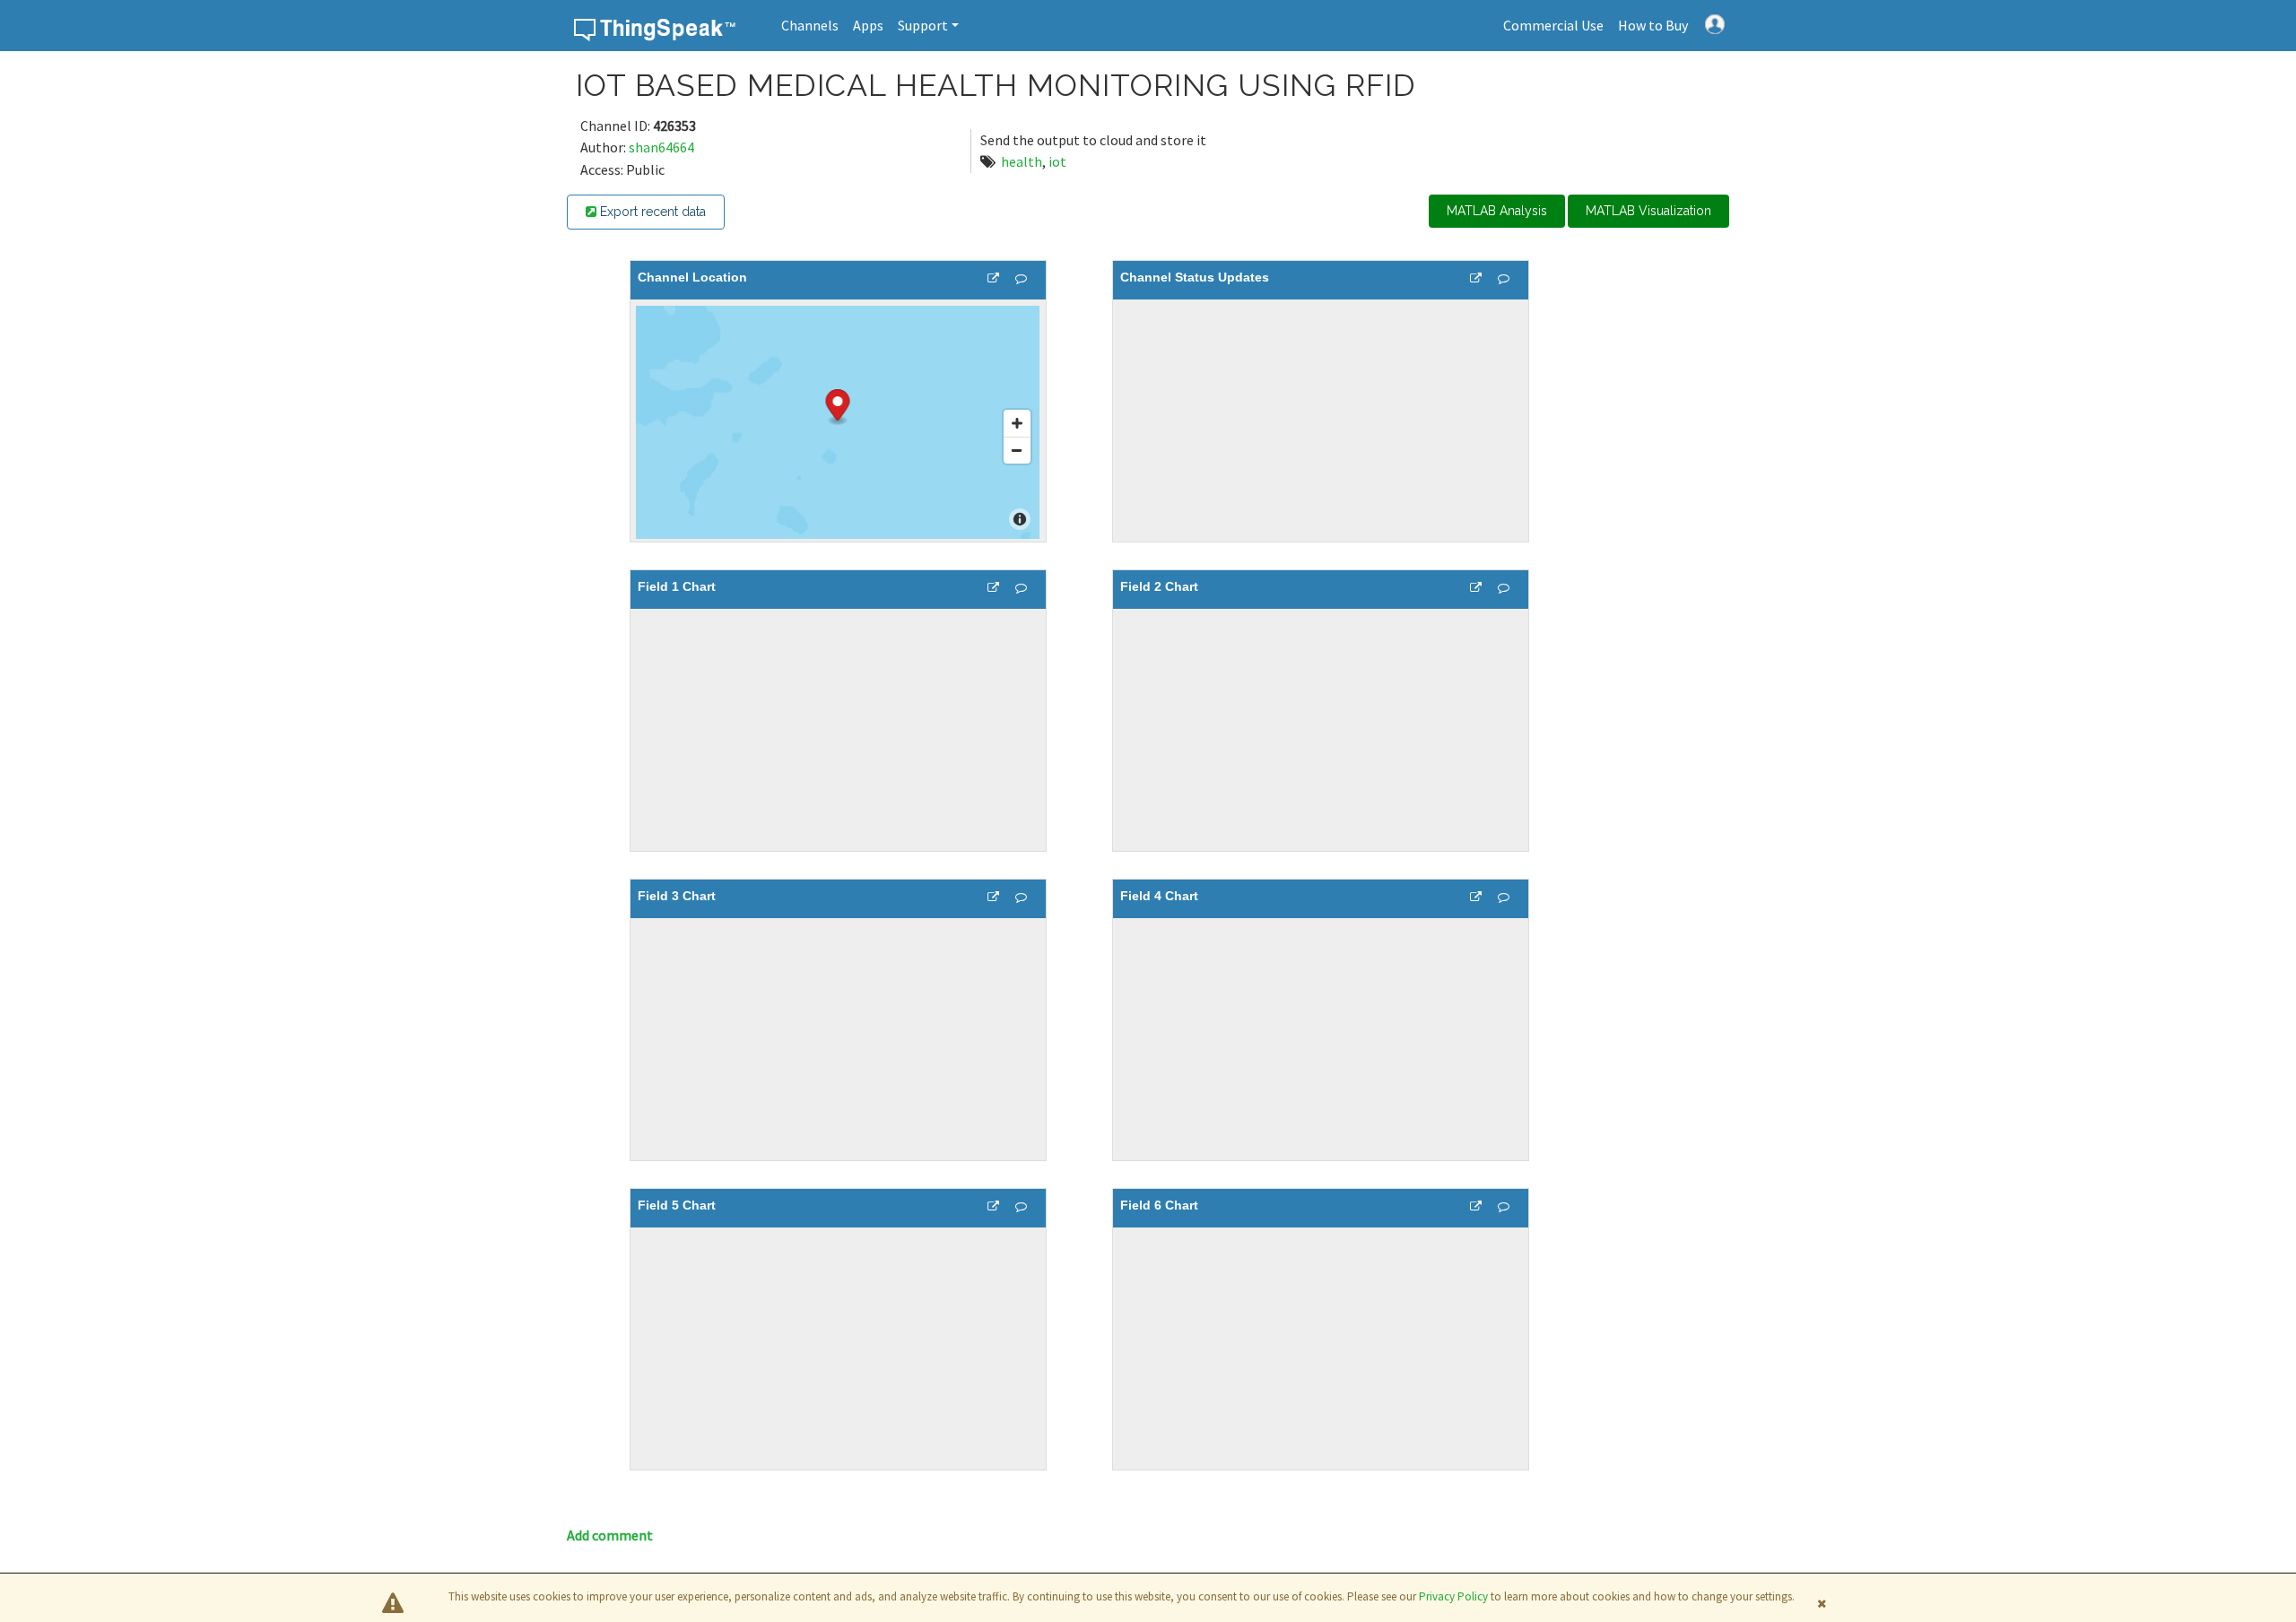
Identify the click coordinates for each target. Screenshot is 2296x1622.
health (1022, 161)
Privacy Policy (1453, 1596)
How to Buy (1653, 25)
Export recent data (651, 212)
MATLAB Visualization (1648, 211)
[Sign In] (1715, 22)
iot (1057, 161)
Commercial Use (1553, 25)
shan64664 (661, 147)
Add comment (610, 1535)
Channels (810, 25)
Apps (868, 25)
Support (923, 25)
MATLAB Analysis (1497, 211)
